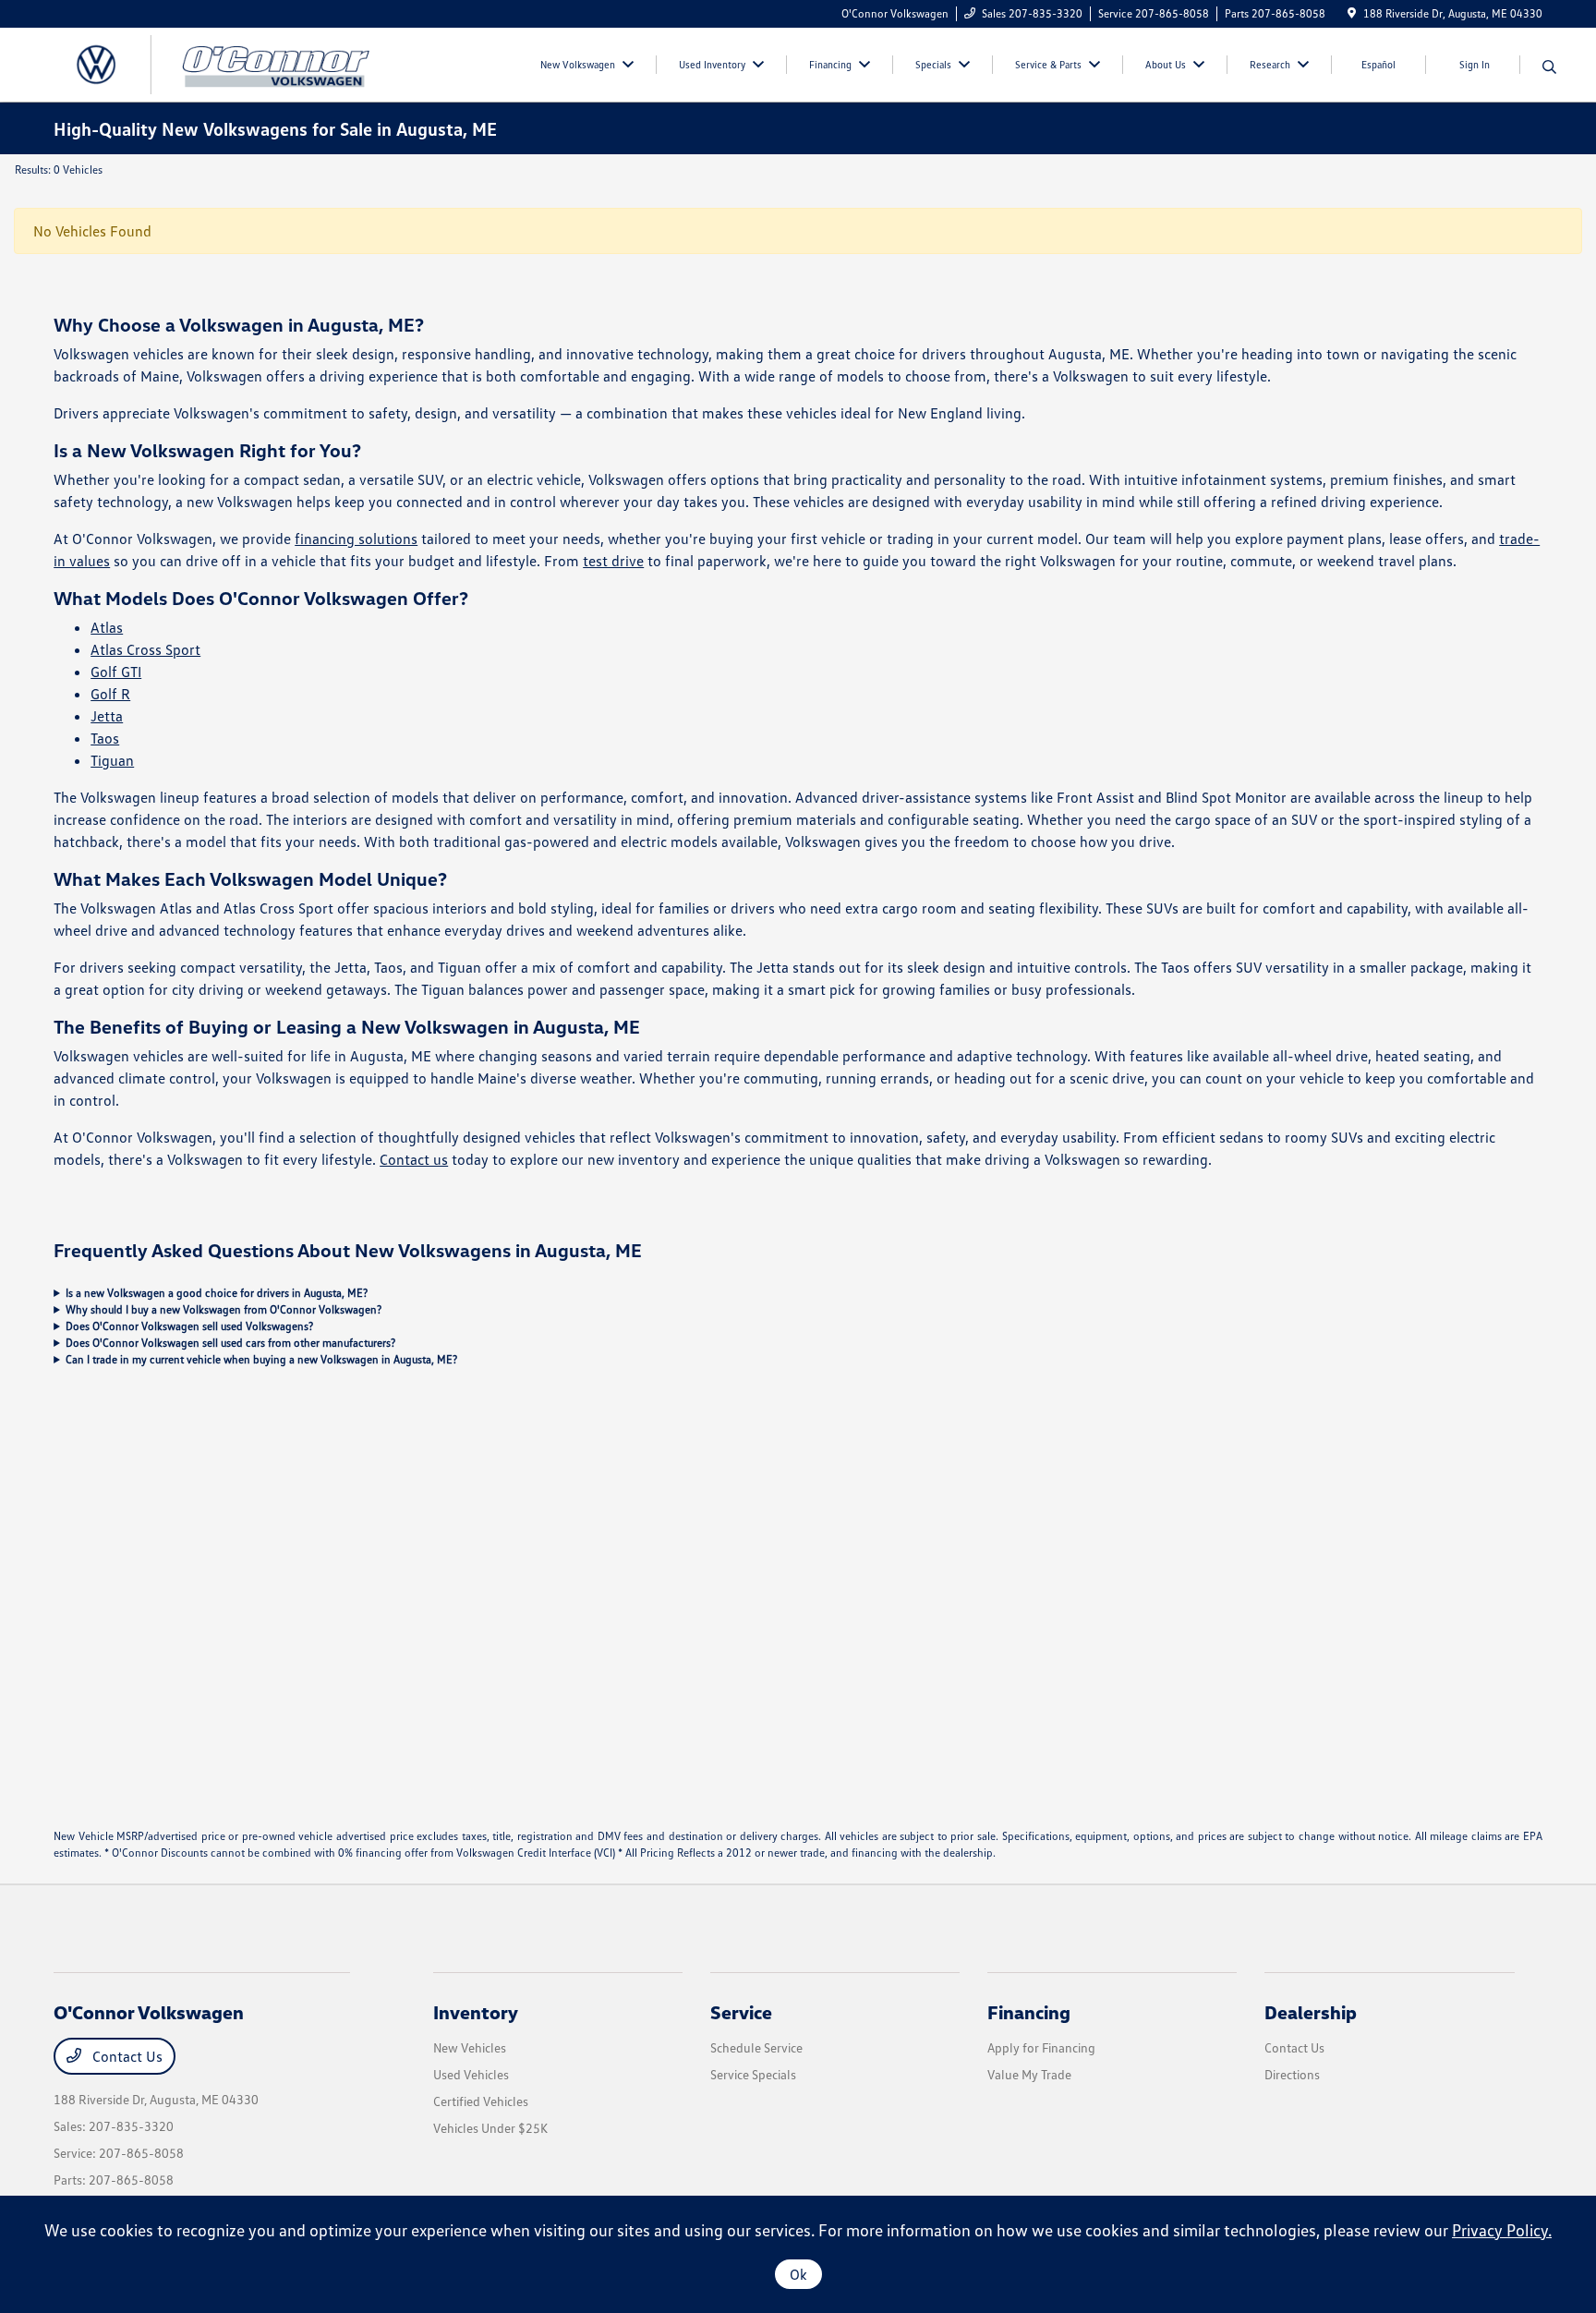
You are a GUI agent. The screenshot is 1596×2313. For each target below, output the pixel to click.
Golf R (110, 694)
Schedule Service (756, 2047)
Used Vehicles (471, 2074)
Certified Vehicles (481, 2101)
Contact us (414, 1159)
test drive (613, 561)
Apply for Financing (1041, 2047)
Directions (1292, 2074)
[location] (1352, 13)
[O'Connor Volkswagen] (212, 63)
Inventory (476, 2012)
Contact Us (126, 2056)
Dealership (1311, 2012)
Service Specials (753, 2074)
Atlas (107, 627)
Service (741, 2012)
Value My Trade (1029, 2074)
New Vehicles (470, 2047)
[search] (1549, 67)
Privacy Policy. (1502, 2230)
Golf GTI (116, 672)
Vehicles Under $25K (490, 2128)
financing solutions (356, 539)
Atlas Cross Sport (145, 649)
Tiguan (112, 760)
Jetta (107, 716)
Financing (1029, 2012)
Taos (105, 738)
